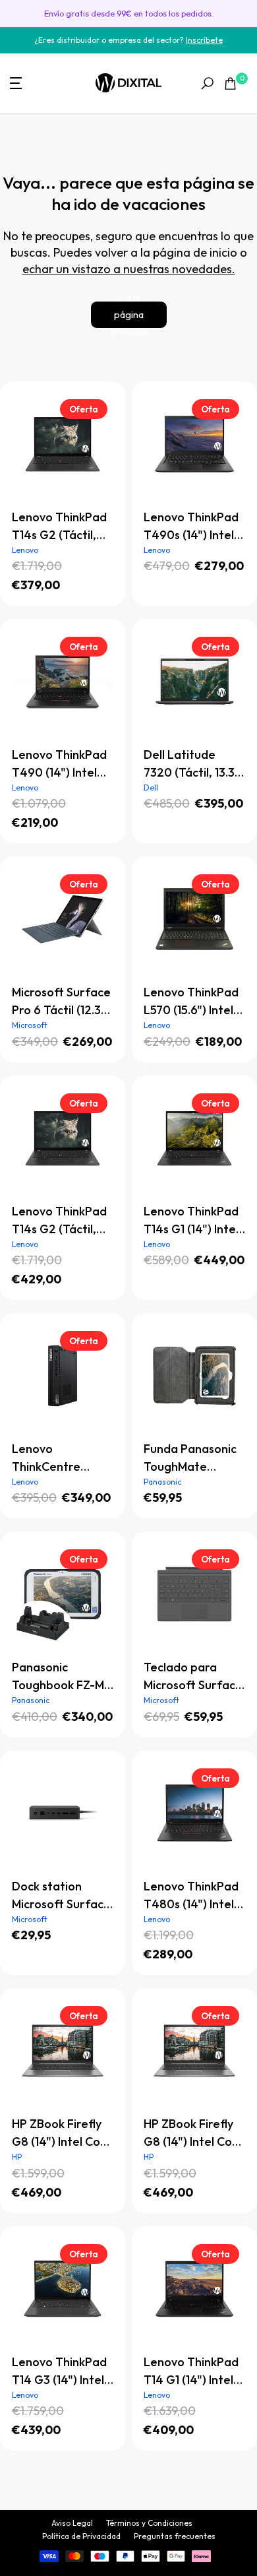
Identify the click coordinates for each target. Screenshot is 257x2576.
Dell (151, 788)
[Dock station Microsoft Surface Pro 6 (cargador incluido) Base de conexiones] (63, 1813)
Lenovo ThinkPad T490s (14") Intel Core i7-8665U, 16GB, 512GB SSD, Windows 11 (191, 527)
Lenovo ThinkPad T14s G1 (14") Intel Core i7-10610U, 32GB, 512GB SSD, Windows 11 (193, 1221)
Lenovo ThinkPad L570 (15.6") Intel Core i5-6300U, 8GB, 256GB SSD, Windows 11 (191, 1002)
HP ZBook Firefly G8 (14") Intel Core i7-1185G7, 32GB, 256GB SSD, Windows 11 (62, 2133)
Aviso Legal (72, 2523)
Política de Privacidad (81, 2536)
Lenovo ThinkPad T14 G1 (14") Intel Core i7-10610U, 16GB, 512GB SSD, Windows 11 (191, 2371)
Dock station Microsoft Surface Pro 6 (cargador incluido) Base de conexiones (61, 1896)
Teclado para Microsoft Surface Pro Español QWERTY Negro (193, 1677)
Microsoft (30, 1025)
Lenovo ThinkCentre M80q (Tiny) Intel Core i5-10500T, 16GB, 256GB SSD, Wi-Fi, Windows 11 (61, 1458)
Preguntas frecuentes (175, 2536)
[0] (230, 83)
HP (17, 2157)
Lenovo (25, 550)
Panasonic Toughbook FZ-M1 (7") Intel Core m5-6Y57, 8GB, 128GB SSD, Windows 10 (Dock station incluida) (62, 1677)
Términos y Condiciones (149, 2523)
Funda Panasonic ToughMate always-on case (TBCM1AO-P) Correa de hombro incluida (190, 1458)
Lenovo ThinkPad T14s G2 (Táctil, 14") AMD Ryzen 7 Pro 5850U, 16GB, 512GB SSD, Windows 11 (59, 1221)
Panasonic (162, 1482)
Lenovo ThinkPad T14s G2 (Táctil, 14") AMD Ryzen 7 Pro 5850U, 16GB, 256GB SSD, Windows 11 (59, 527)
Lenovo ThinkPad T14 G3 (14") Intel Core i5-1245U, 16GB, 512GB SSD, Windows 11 (60, 2371)
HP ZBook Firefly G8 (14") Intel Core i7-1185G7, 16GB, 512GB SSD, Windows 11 (194, 2133)
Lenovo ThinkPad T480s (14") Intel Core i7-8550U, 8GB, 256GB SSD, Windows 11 (191, 1896)
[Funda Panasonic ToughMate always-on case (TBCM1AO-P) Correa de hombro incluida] (194, 1376)
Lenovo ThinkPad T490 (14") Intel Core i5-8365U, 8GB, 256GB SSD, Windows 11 (59, 764)
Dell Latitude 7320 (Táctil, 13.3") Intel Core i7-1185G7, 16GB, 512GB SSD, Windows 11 (194, 764)
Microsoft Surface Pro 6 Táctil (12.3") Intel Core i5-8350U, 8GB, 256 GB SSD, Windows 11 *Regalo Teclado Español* (63, 1002)
